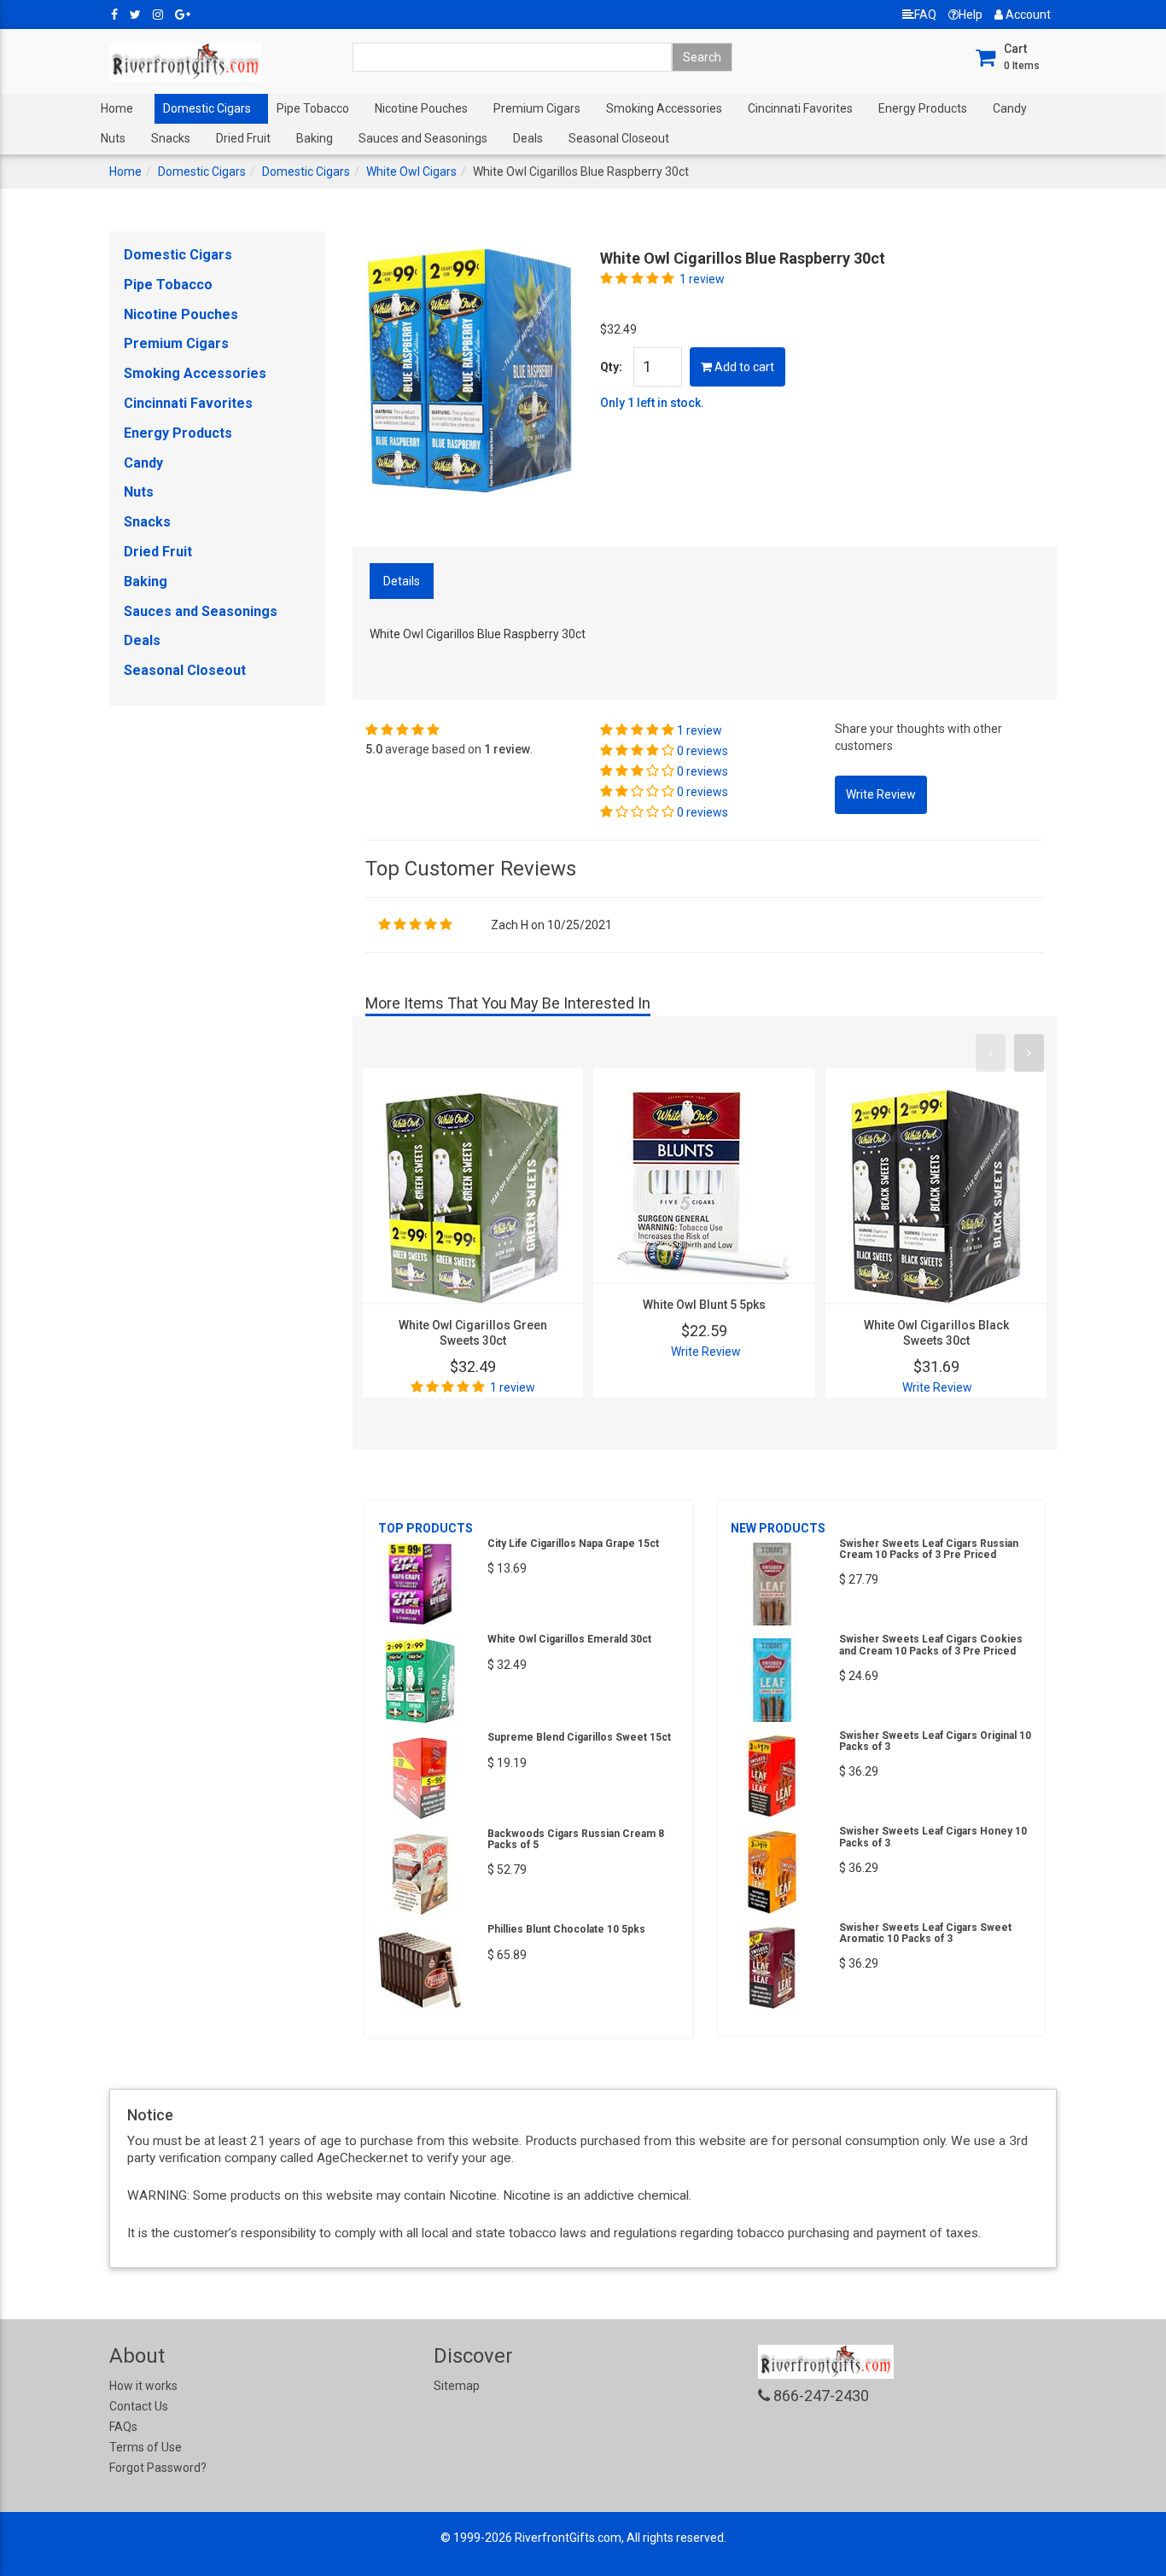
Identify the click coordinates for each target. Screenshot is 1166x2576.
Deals (528, 138)
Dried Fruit (243, 138)
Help (971, 15)
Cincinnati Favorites (800, 108)
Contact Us (139, 2406)
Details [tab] (402, 581)
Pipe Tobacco (313, 108)
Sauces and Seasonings (423, 138)
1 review (702, 279)
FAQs (123, 2427)
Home (117, 108)
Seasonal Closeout (619, 138)
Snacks (171, 138)
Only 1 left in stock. (652, 403)
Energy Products (923, 108)
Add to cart (743, 367)
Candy (1010, 108)
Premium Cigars (537, 108)
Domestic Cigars (207, 108)
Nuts (113, 138)
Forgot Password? (158, 2468)
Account (1027, 15)
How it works (143, 2386)
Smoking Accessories (664, 108)
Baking (315, 138)
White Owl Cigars (411, 172)
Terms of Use (146, 2447)
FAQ (925, 15)
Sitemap (457, 2386)
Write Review (706, 1352)
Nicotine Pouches (421, 108)
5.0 (374, 749)
